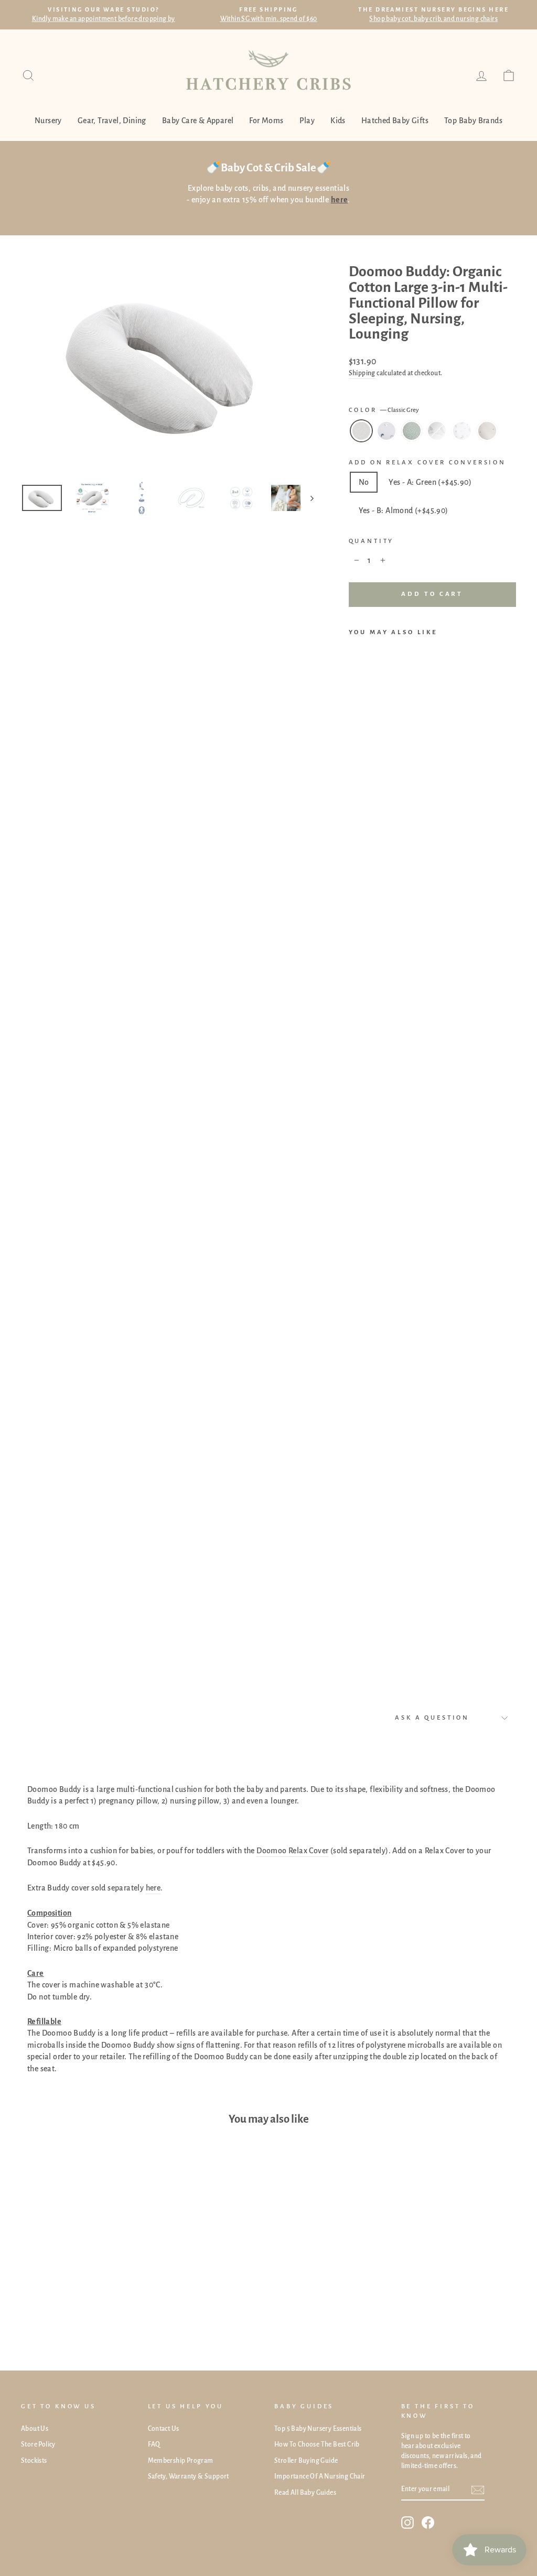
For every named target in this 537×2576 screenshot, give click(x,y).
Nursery (48, 121)
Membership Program (181, 2461)
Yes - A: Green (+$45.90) (430, 482)
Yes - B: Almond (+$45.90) (404, 510)
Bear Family (437, 431)
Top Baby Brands (473, 121)
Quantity (372, 541)
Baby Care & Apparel (198, 121)
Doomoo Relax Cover (292, 1851)
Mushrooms (487, 431)
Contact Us (164, 2429)
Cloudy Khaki (412, 431)
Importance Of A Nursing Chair (320, 2476)
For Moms (266, 121)
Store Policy (38, 2444)
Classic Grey (361, 431)
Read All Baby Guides (305, 2493)
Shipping (362, 373)
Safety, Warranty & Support (189, 2476)
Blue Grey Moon (386, 431)
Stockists (34, 2461)
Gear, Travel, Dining (112, 121)
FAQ (154, 2444)
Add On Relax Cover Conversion (427, 463)
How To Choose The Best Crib (317, 2444)
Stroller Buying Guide (306, 2461)
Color (384, 410)
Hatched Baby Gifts (395, 121)
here (153, 1888)
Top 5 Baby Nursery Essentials (318, 2429)
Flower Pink (462, 431)
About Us (35, 2429)
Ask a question (432, 1718)
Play (307, 121)
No (364, 482)
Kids (338, 121)
